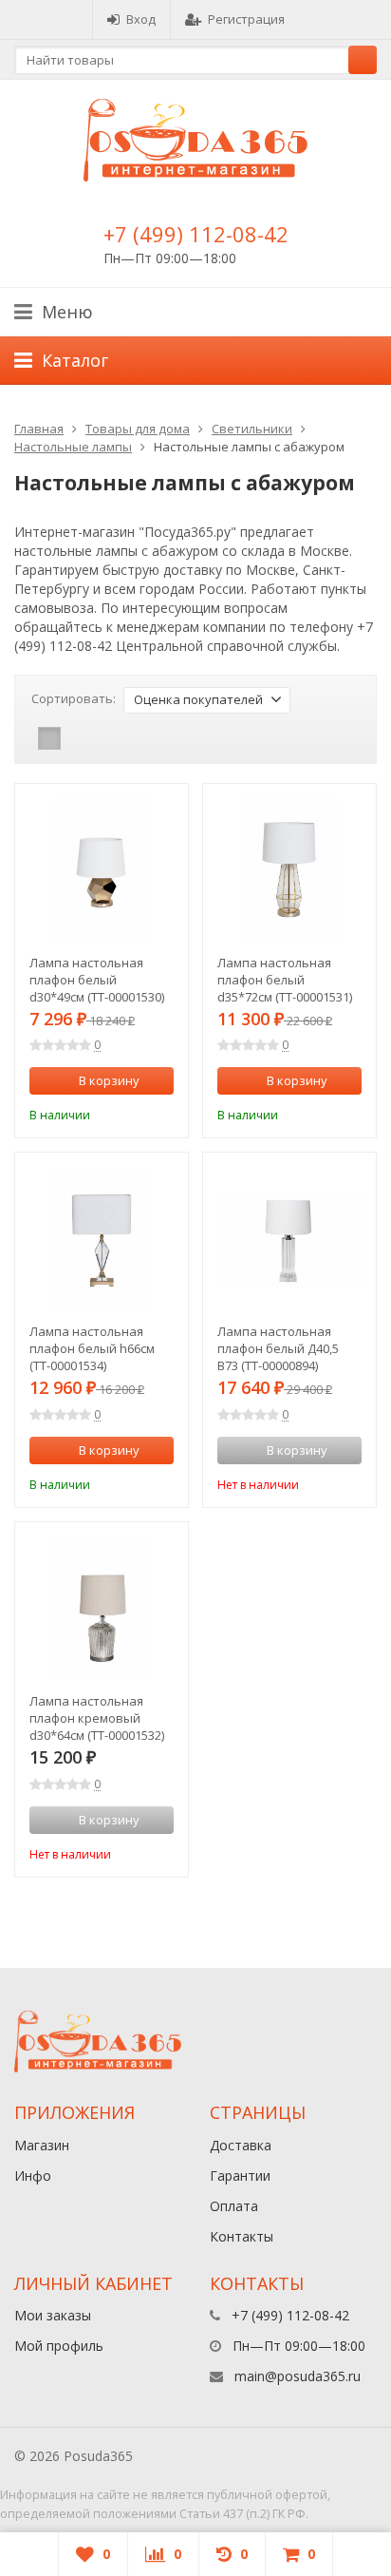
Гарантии (240, 2175)
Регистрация (246, 19)
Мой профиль (59, 2346)
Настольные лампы (73, 447)
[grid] (49, 738)
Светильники (252, 429)
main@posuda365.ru (298, 2376)
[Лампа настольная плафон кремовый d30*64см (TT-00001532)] (102, 1609)
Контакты (242, 2236)
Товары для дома (138, 429)
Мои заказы (53, 2315)
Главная (39, 429)
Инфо (33, 2175)
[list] (79, 738)
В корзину (109, 1080)
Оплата (234, 2206)
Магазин (42, 2145)
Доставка (241, 2145)
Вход (141, 19)
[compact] (108, 738)
